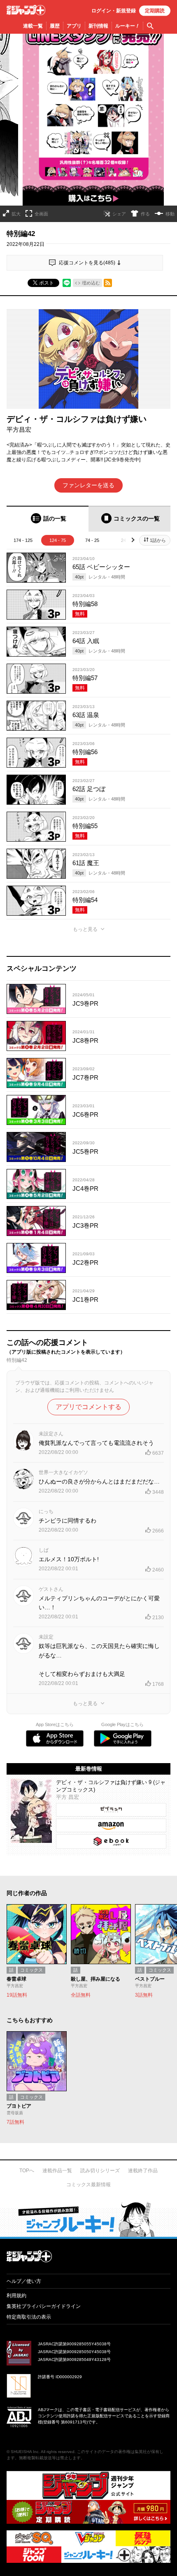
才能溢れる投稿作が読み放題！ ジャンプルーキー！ (88, 2219)
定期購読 (155, 11)
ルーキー (127, 26)
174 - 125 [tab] (23, 540)
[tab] (48, 519)
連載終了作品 (143, 2171)
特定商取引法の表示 (29, 2317)
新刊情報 (98, 26)
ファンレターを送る (88, 485)
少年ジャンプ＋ (26, 10)
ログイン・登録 (114, 11)
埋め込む (91, 283)
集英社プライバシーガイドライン (44, 2306)
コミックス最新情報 (88, 2185)
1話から (158, 540)
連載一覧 (33, 26)
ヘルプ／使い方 (24, 2281)
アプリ (74, 26)
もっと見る (85, 929)
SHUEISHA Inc (25, 2452)
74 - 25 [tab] (92, 540)
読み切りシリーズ (100, 2171)
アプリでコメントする (88, 1407)
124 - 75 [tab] (58, 540)
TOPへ (27, 2171)
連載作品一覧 (57, 2171)
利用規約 (16, 2296)
